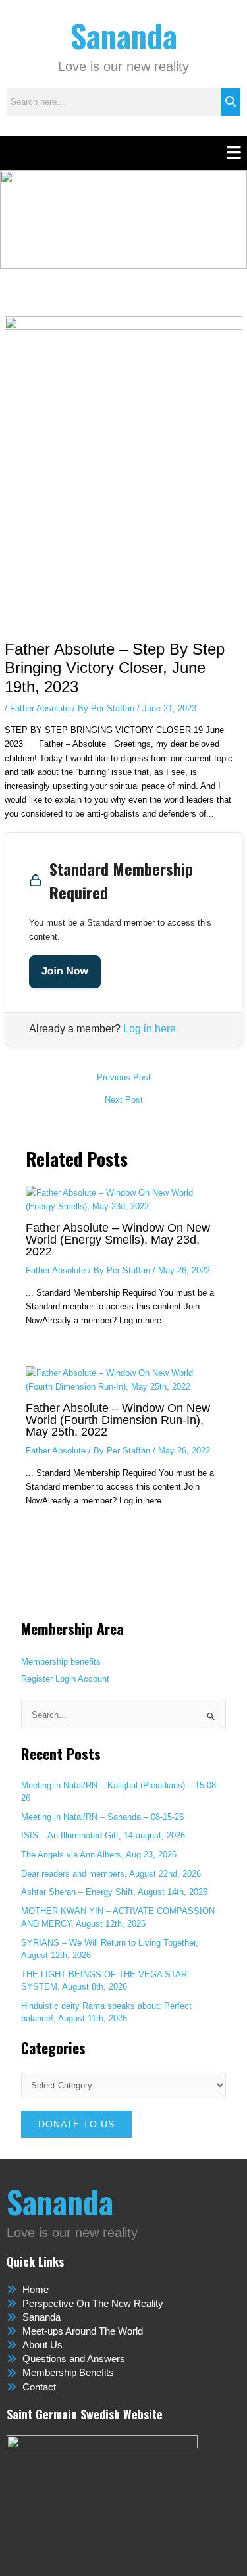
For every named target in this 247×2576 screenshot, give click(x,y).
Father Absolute (40, 708)
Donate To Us (76, 2124)
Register (37, 1679)
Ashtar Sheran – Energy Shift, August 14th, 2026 (114, 1892)
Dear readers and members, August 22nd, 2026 (111, 1874)
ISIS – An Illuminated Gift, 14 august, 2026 (103, 1835)
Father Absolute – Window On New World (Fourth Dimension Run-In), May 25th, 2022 (118, 1420)
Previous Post (124, 1078)
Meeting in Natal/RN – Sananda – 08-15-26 (102, 1817)
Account (94, 1679)
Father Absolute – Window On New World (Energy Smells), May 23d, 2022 (118, 1239)
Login (66, 1679)
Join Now (65, 972)
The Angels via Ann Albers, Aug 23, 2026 (99, 1855)
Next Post (124, 1100)
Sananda (124, 35)
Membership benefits (61, 1662)
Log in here (150, 1029)
